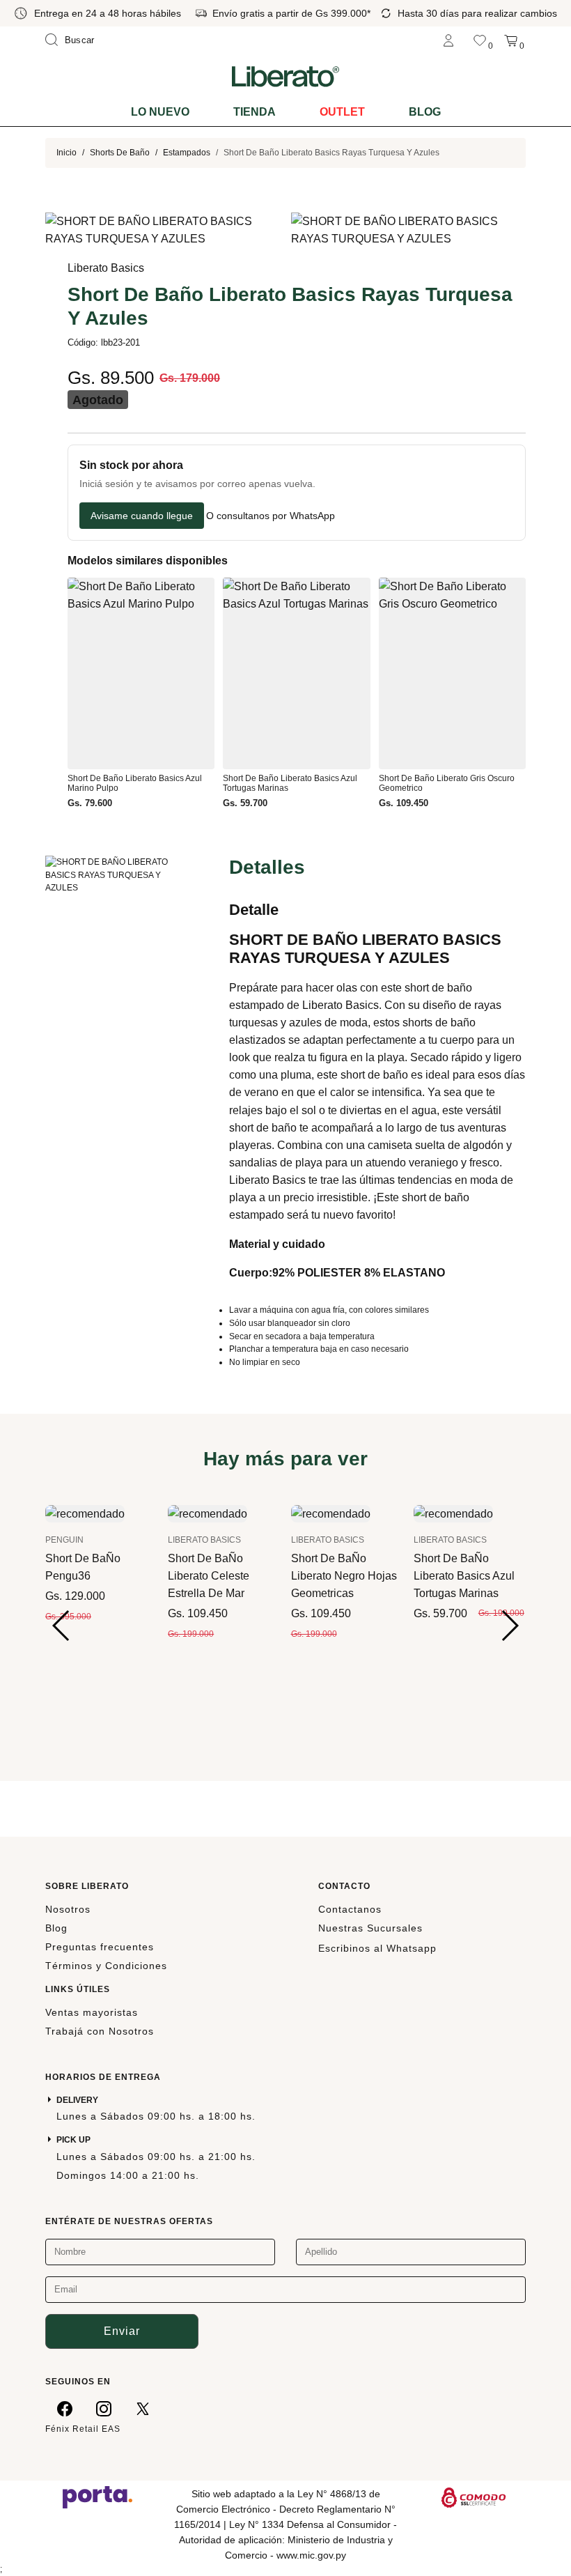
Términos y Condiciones (106, 1966)
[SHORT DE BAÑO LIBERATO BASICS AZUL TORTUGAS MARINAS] (453, 1513)
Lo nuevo (160, 112)
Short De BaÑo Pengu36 (83, 1567)
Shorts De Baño (120, 153)
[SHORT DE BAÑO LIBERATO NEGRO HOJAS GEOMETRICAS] (331, 1513)
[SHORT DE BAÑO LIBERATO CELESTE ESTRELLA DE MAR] (208, 1513)
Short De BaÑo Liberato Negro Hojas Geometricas (344, 1576)
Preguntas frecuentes (100, 1947)
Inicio (67, 153)
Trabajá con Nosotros (100, 2031)
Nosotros (68, 1909)
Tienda (255, 112)
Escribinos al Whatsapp (377, 1948)
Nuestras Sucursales (370, 1928)
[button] (62, 1626)
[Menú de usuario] (448, 40)
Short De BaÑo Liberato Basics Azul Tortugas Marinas (464, 1576)
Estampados (187, 153)
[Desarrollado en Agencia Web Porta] (97, 2497)
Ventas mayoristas (92, 2012)
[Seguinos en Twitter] (143, 2408)
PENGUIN (64, 1540)
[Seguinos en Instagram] (104, 2408)
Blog (425, 112)
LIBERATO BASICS (204, 1540)
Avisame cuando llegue (142, 516)
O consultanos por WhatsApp (271, 516)
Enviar (122, 2331)
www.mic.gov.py (311, 2555)
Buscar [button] (80, 40)
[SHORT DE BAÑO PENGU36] (85, 1513)
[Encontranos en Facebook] (65, 2408)
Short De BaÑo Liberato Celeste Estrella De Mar (209, 1576)
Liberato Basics (106, 268)
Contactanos (350, 1909)
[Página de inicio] (285, 76)
